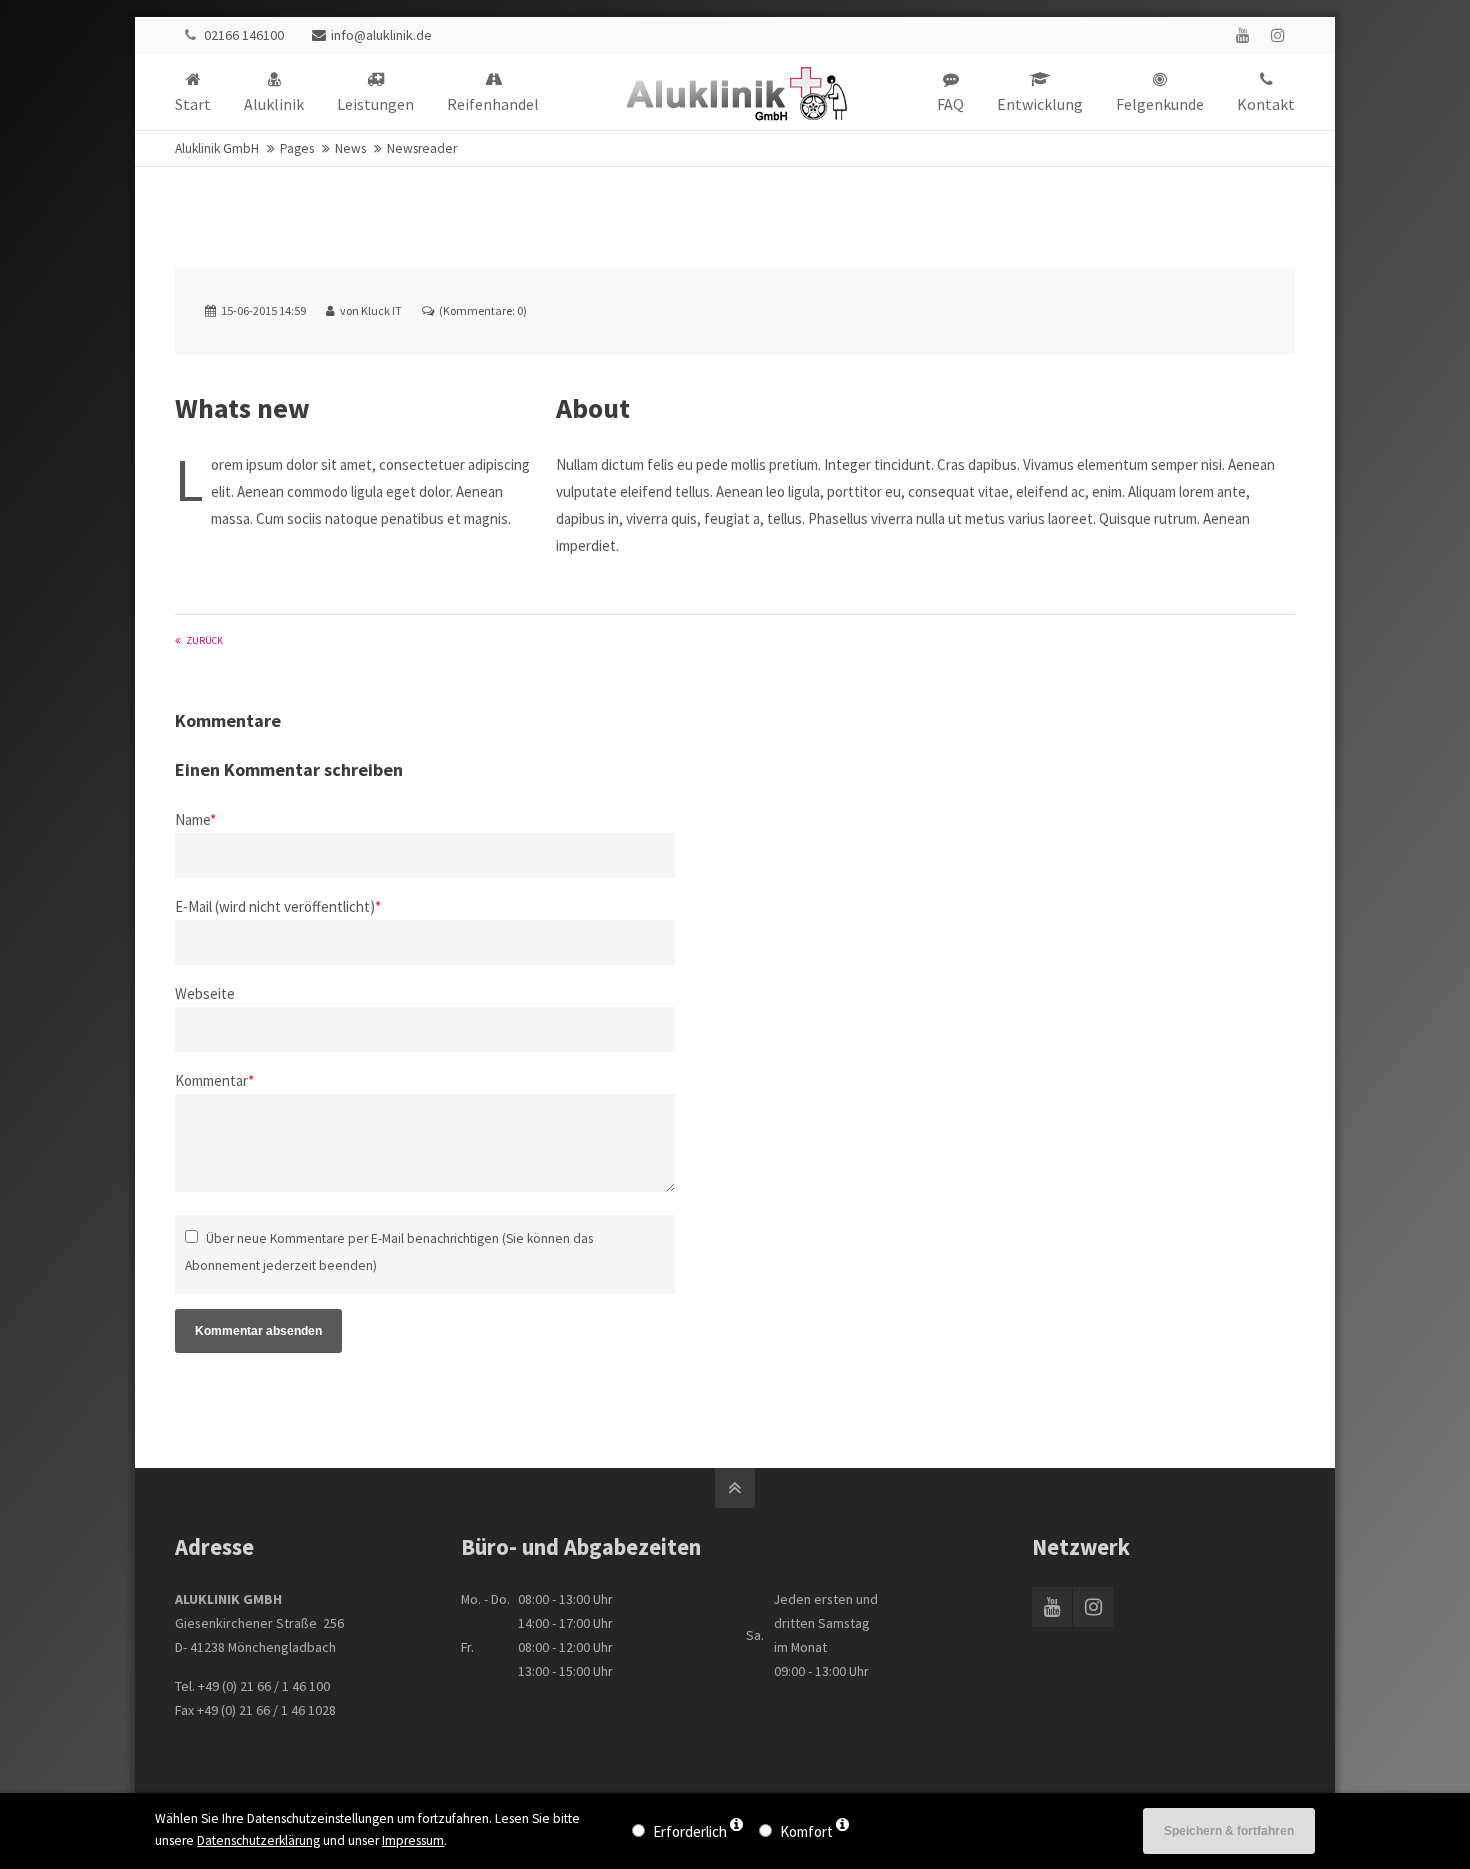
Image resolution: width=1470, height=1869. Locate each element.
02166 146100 (244, 35)
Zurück (204, 640)
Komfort (806, 1831)
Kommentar (214, 1080)
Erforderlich (690, 1831)
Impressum (413, 1840)
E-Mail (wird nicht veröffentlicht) (278, 906)
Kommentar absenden (258, 1331)
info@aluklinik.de (381, 35)
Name (195, 819)
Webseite (205, 993)
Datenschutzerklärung (258, 1840)
